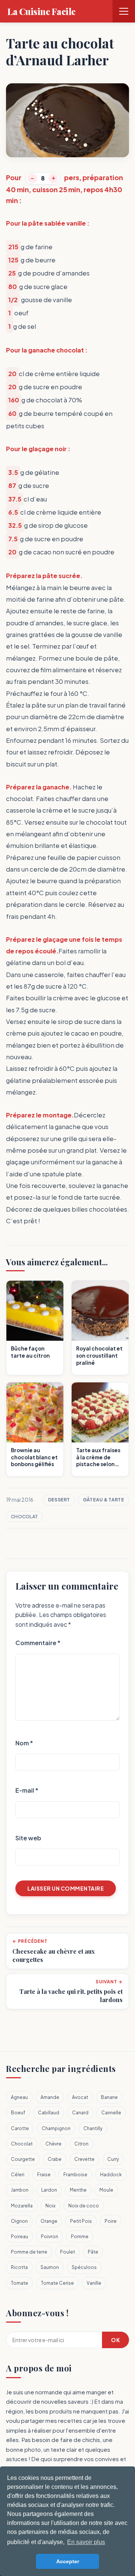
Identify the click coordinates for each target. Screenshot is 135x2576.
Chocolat (24, 1517)
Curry (113, 2159)
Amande (50, 2097)
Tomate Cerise (57, 2283)
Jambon (20, 2190)
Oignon (19, 2221)
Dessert (59, 1500)
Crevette (84, 2159)
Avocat (80, 2097)
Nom (24, 1743)
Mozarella (22, 2206)
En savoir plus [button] (86, 2542)
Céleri (18, 2175)
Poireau (19, 2236)
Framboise (75, 2175)
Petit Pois (81, 2221)
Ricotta (19, 2267)
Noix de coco (84, 2206)
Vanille (94, 2283)
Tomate (19, 2283)
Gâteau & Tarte (103, 1500)
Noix (50, 2206)
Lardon (49, 2190)
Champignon (56, 2128)
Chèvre (53, 2144)
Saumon (50, 2267)
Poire (111, 2221)
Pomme (80, 2236)
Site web (28, 1838)
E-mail (27, 1790)
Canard (80, 2113)
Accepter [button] (68, 2561)
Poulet (67, 2252)
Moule (106, 2190)
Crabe (55, 2159)
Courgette (23, 2159)
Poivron (49, 2236)
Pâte (93, 2252)
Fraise (44, 2175)
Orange (49, 2221)
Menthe (78, 2190)
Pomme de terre (29, 2252)
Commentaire (38, 1643)
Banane (109, 2097)
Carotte (20, 2128)
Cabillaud (49, 2113)
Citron (81, 2144)
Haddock (111, 2175)
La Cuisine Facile (42, 11)
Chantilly (93, 2128)
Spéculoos (84, 2267)
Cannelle (111, 2113)
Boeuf (18, 2113)
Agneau (19, 2097)
